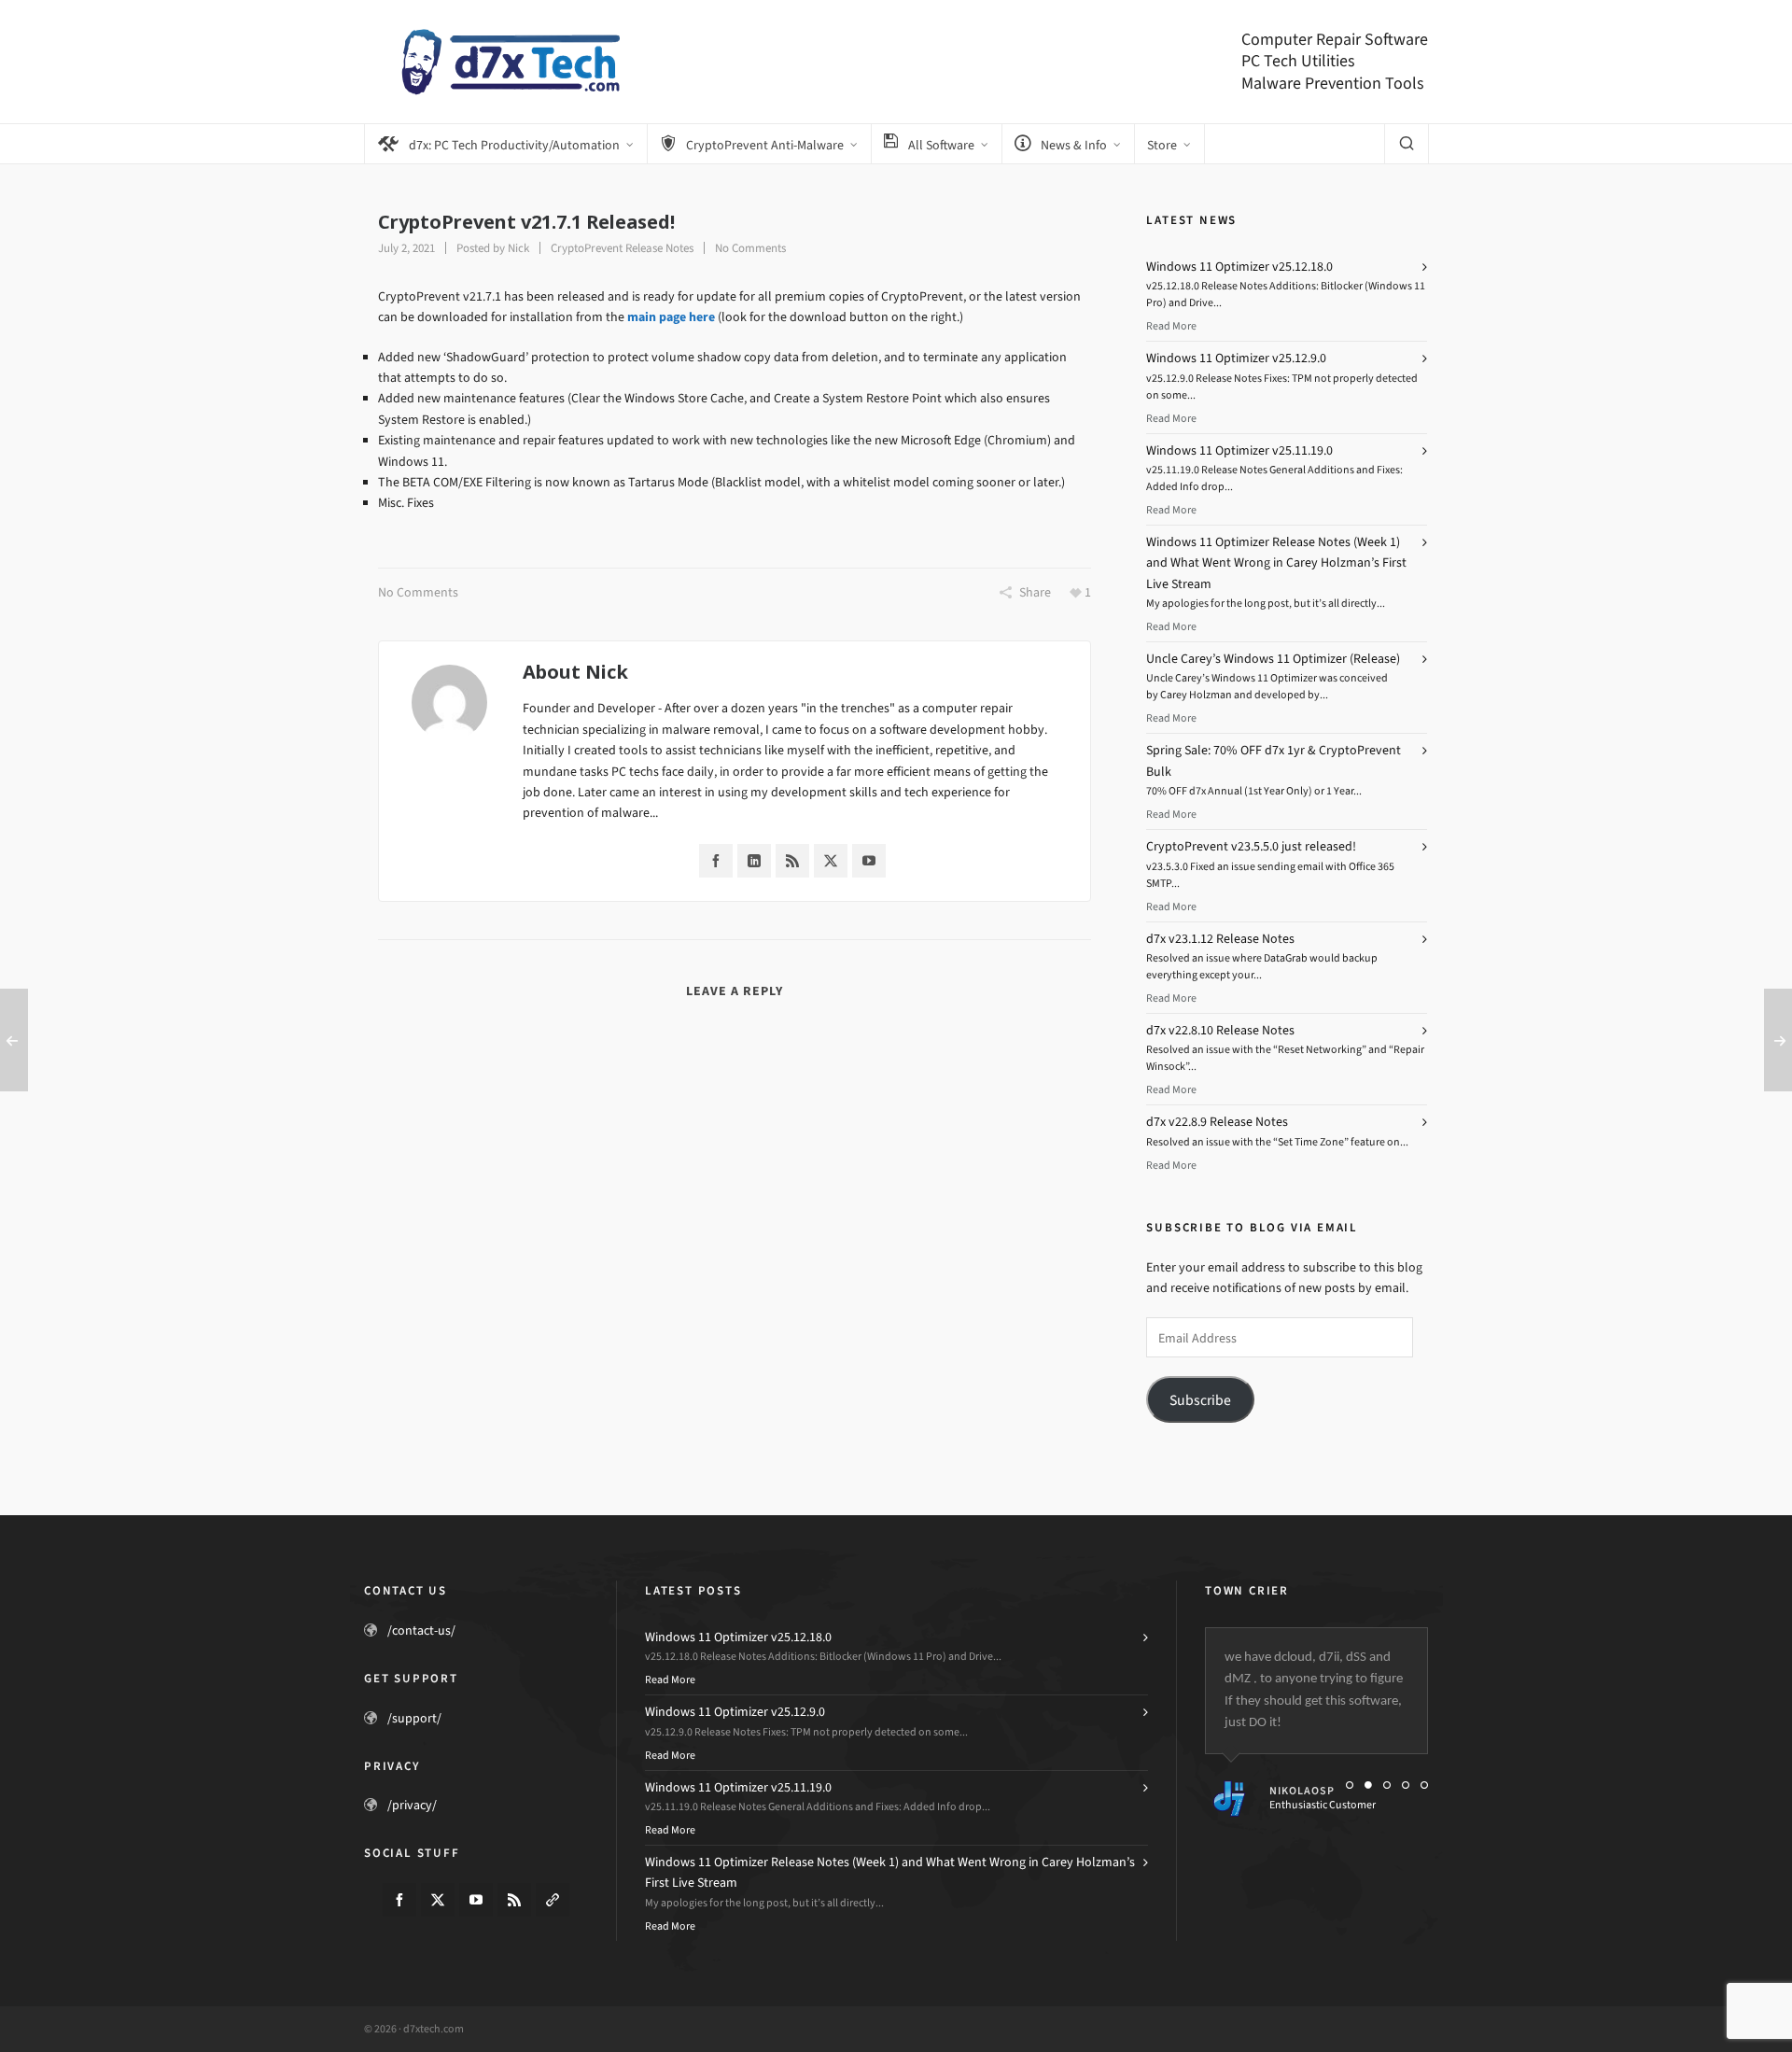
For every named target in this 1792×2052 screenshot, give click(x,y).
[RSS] (792, 861)
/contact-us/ (421, 1630)
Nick (518, 248)
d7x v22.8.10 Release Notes (1220, 1030)
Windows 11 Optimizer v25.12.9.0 (1236, 358)
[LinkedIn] (754, 861)
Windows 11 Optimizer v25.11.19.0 (1239, 450)
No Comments (750, 248)
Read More (1171, 326)
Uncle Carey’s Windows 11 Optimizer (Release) (1273, 659)
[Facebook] (716, 861)
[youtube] (476, 1900)
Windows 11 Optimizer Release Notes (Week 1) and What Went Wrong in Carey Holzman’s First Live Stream (1276, 563)
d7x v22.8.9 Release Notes (1217, 1122)
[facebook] (399, 1900)
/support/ (414, 1718)
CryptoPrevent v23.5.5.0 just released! (1251, 846)
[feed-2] (514, 1900)
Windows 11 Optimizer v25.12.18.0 (1239, 267)
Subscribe (1200, 1400)
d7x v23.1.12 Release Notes (1220, 939)
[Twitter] (831, 861)
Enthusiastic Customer (1323, 1805)
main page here (671, 317)
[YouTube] (869, 861)
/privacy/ (412, 1805)
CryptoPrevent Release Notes (622, 248)
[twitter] (438, 1900)
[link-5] (553, 1900)
